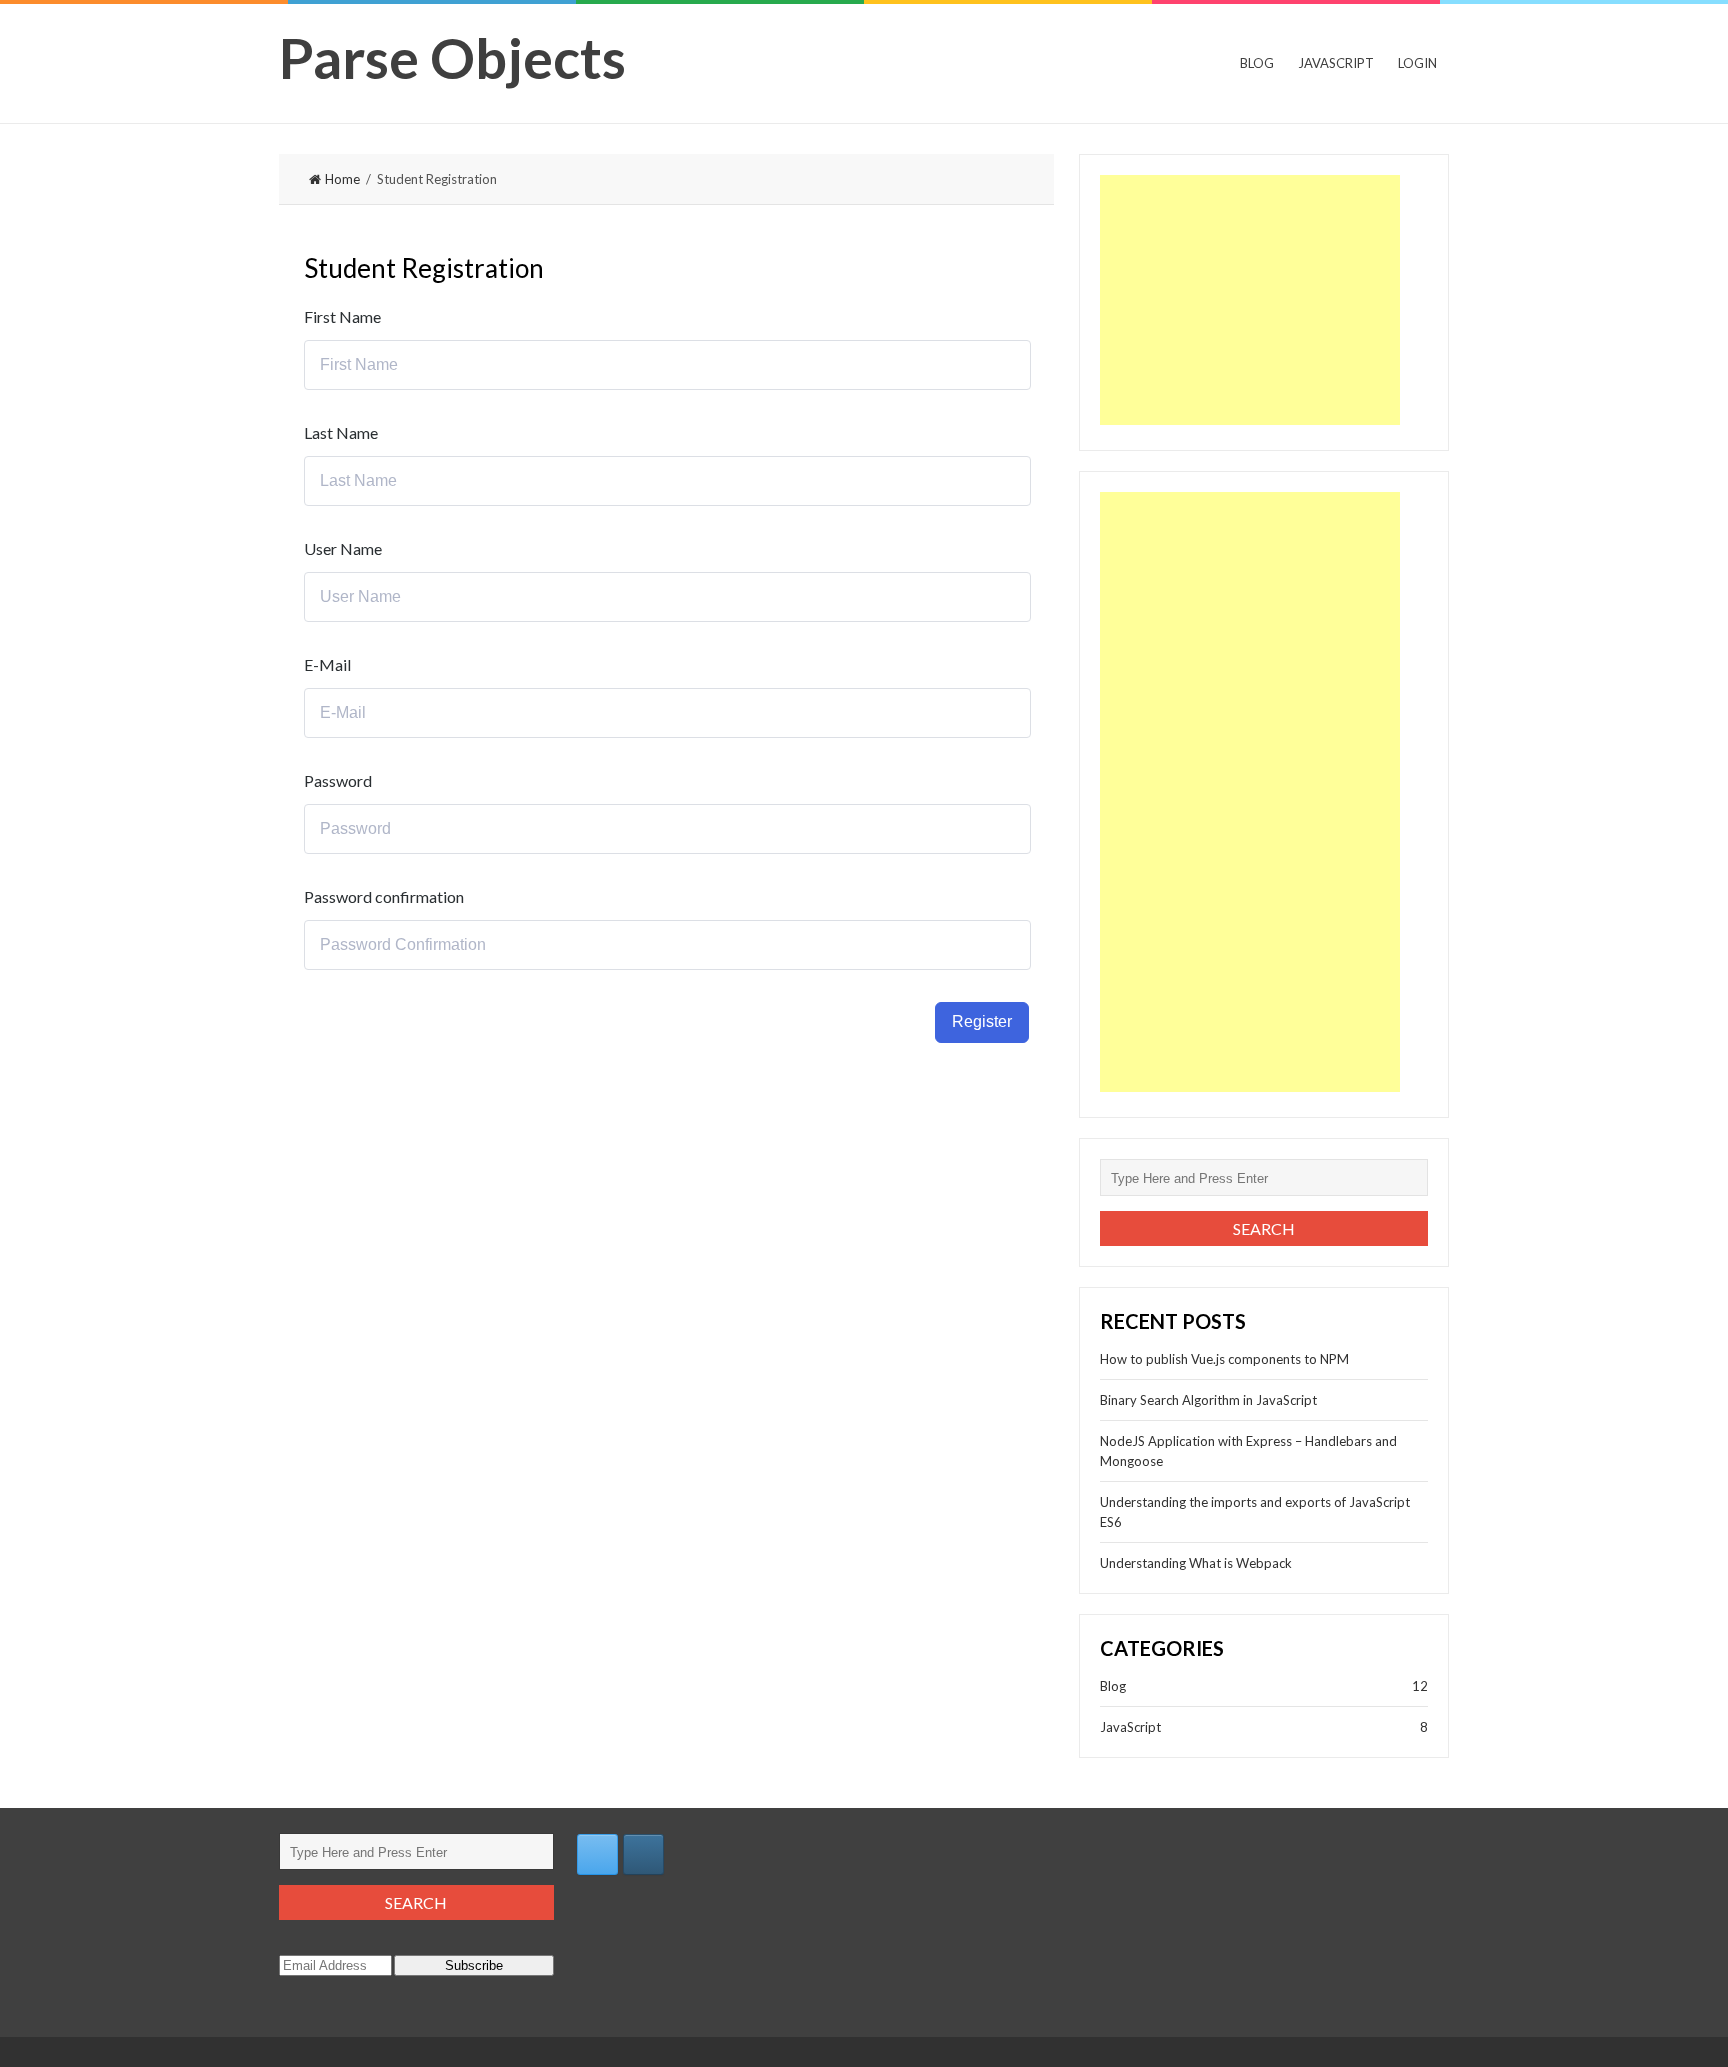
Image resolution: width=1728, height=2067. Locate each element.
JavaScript (1336, 63)
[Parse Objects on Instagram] (643, 1854)
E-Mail (327, 664)
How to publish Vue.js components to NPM (1224, 1359)
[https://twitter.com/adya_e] (597, 1854)
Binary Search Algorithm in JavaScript (1208, 1400)
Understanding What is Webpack (1196, 1563)
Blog (1257, 63)
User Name (343, 548)
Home (342, 179)
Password (338, 780)
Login (1417, 63)
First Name (342, 316)
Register (982, 1021)
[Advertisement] (1250, 300)
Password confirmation (384, 896)
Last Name (341, 432)
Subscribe (474, 1965)
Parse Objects (452, 57)
